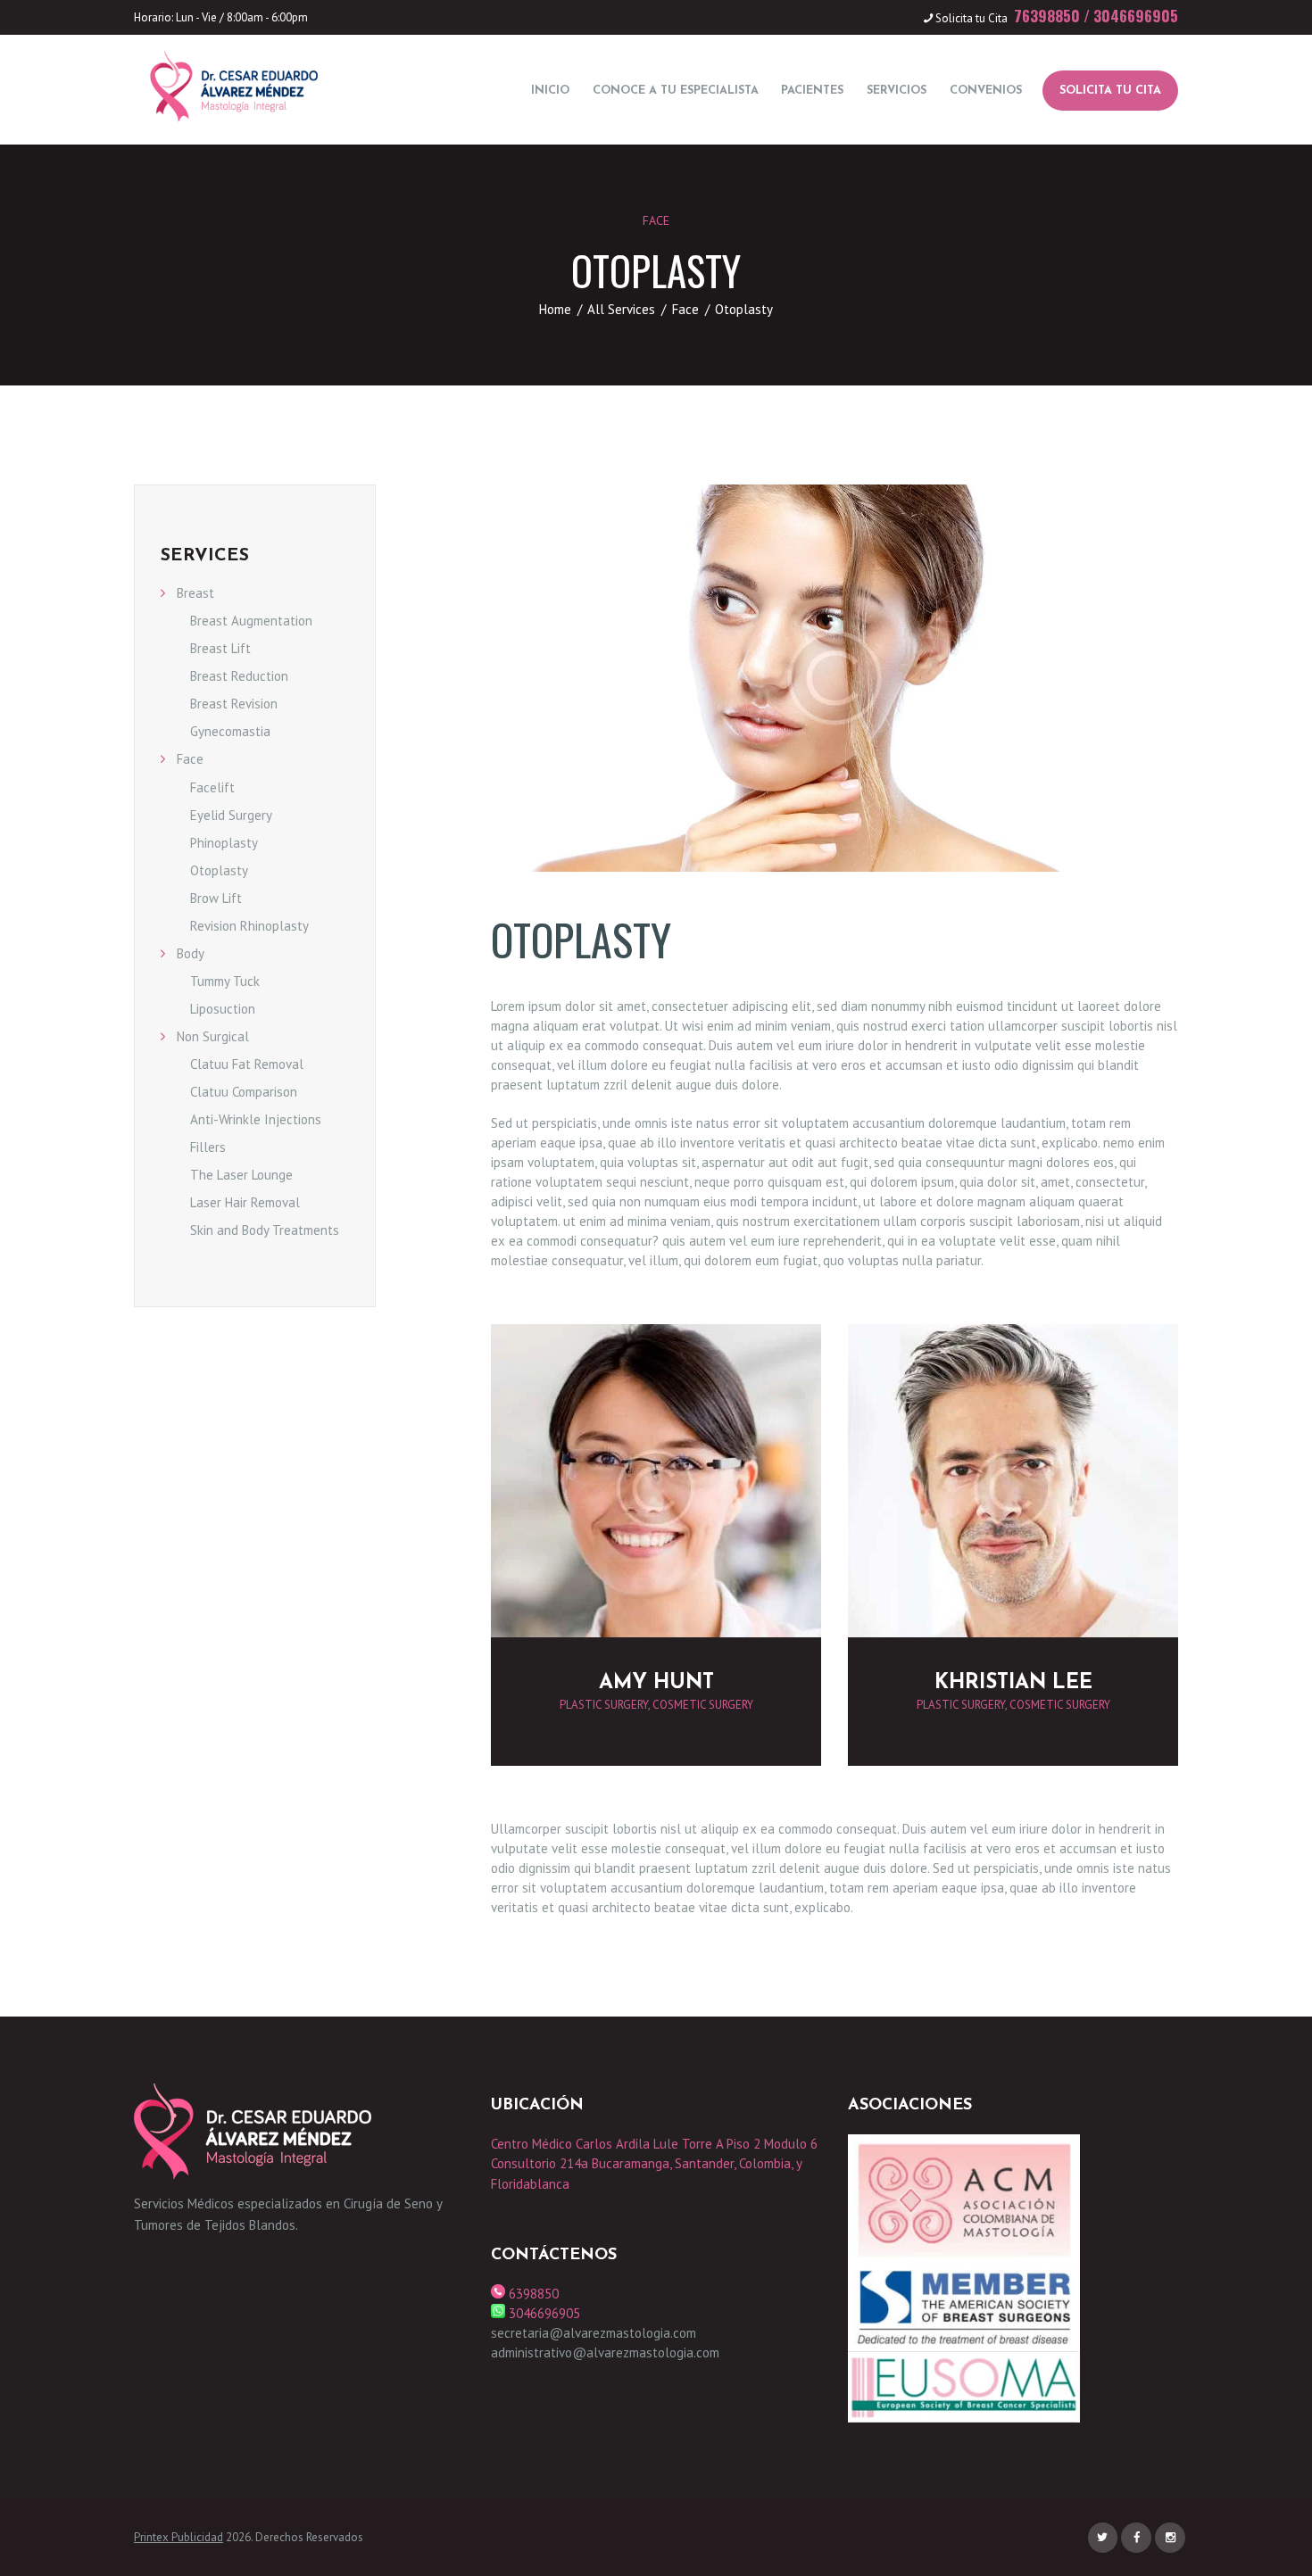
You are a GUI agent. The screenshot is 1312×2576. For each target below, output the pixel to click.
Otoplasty (219, 870)
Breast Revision (234, 704)
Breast (195, 593)
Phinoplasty (224, 843)
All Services (621, 309)
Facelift (212, 787)
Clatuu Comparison (244, 1092)
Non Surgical (213, 1036)
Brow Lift (216, 898)
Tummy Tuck (225, 981)
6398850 (532, 2294)
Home (555, 309)
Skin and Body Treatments (265, 1230)
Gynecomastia (230, 731)
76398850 (1047, 16)
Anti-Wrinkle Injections (256, 1119)
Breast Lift (220, 648)
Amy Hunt (656, 1683)
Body (191, 953)
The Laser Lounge (241, 1175)
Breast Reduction (239, 676)
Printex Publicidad (179, 2537)
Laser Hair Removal (245, 1202)
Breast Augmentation (251, 621)
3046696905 (1136, 16)
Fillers (208, 1147)
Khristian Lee (1013, 1683)
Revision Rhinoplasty (249, 926)
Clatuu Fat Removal (247, 1064)
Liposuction (223, 1009)
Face (656, 220)
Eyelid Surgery (231, 815)
